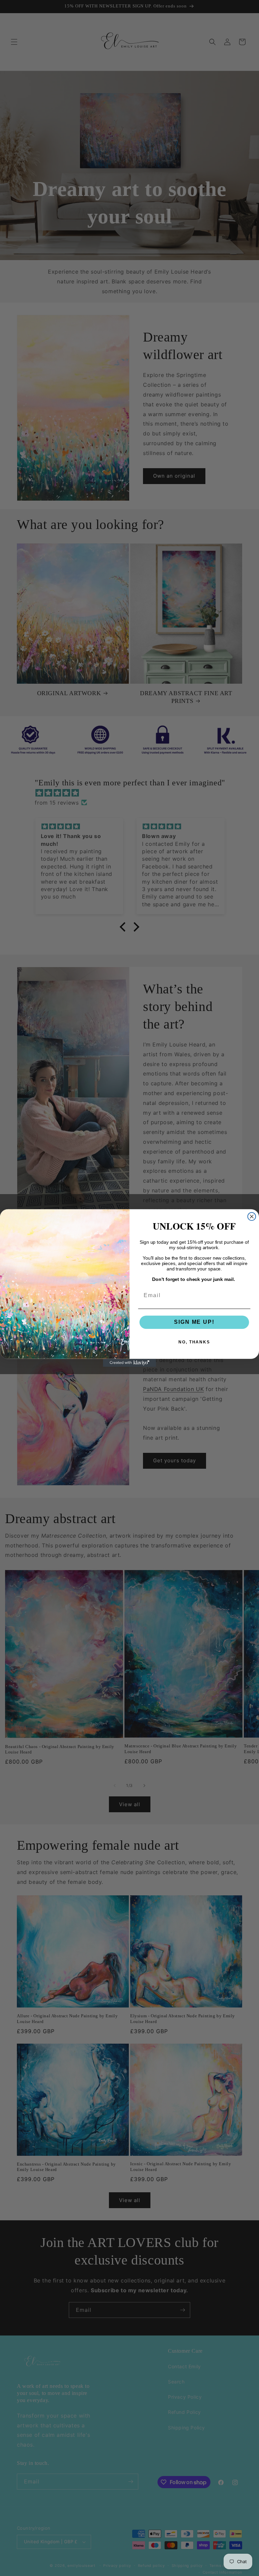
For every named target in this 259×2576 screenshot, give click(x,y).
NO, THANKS (194, 1342)
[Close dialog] (252, 1217)
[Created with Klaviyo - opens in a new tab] (129, 1363)
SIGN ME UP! (194, 1322)
